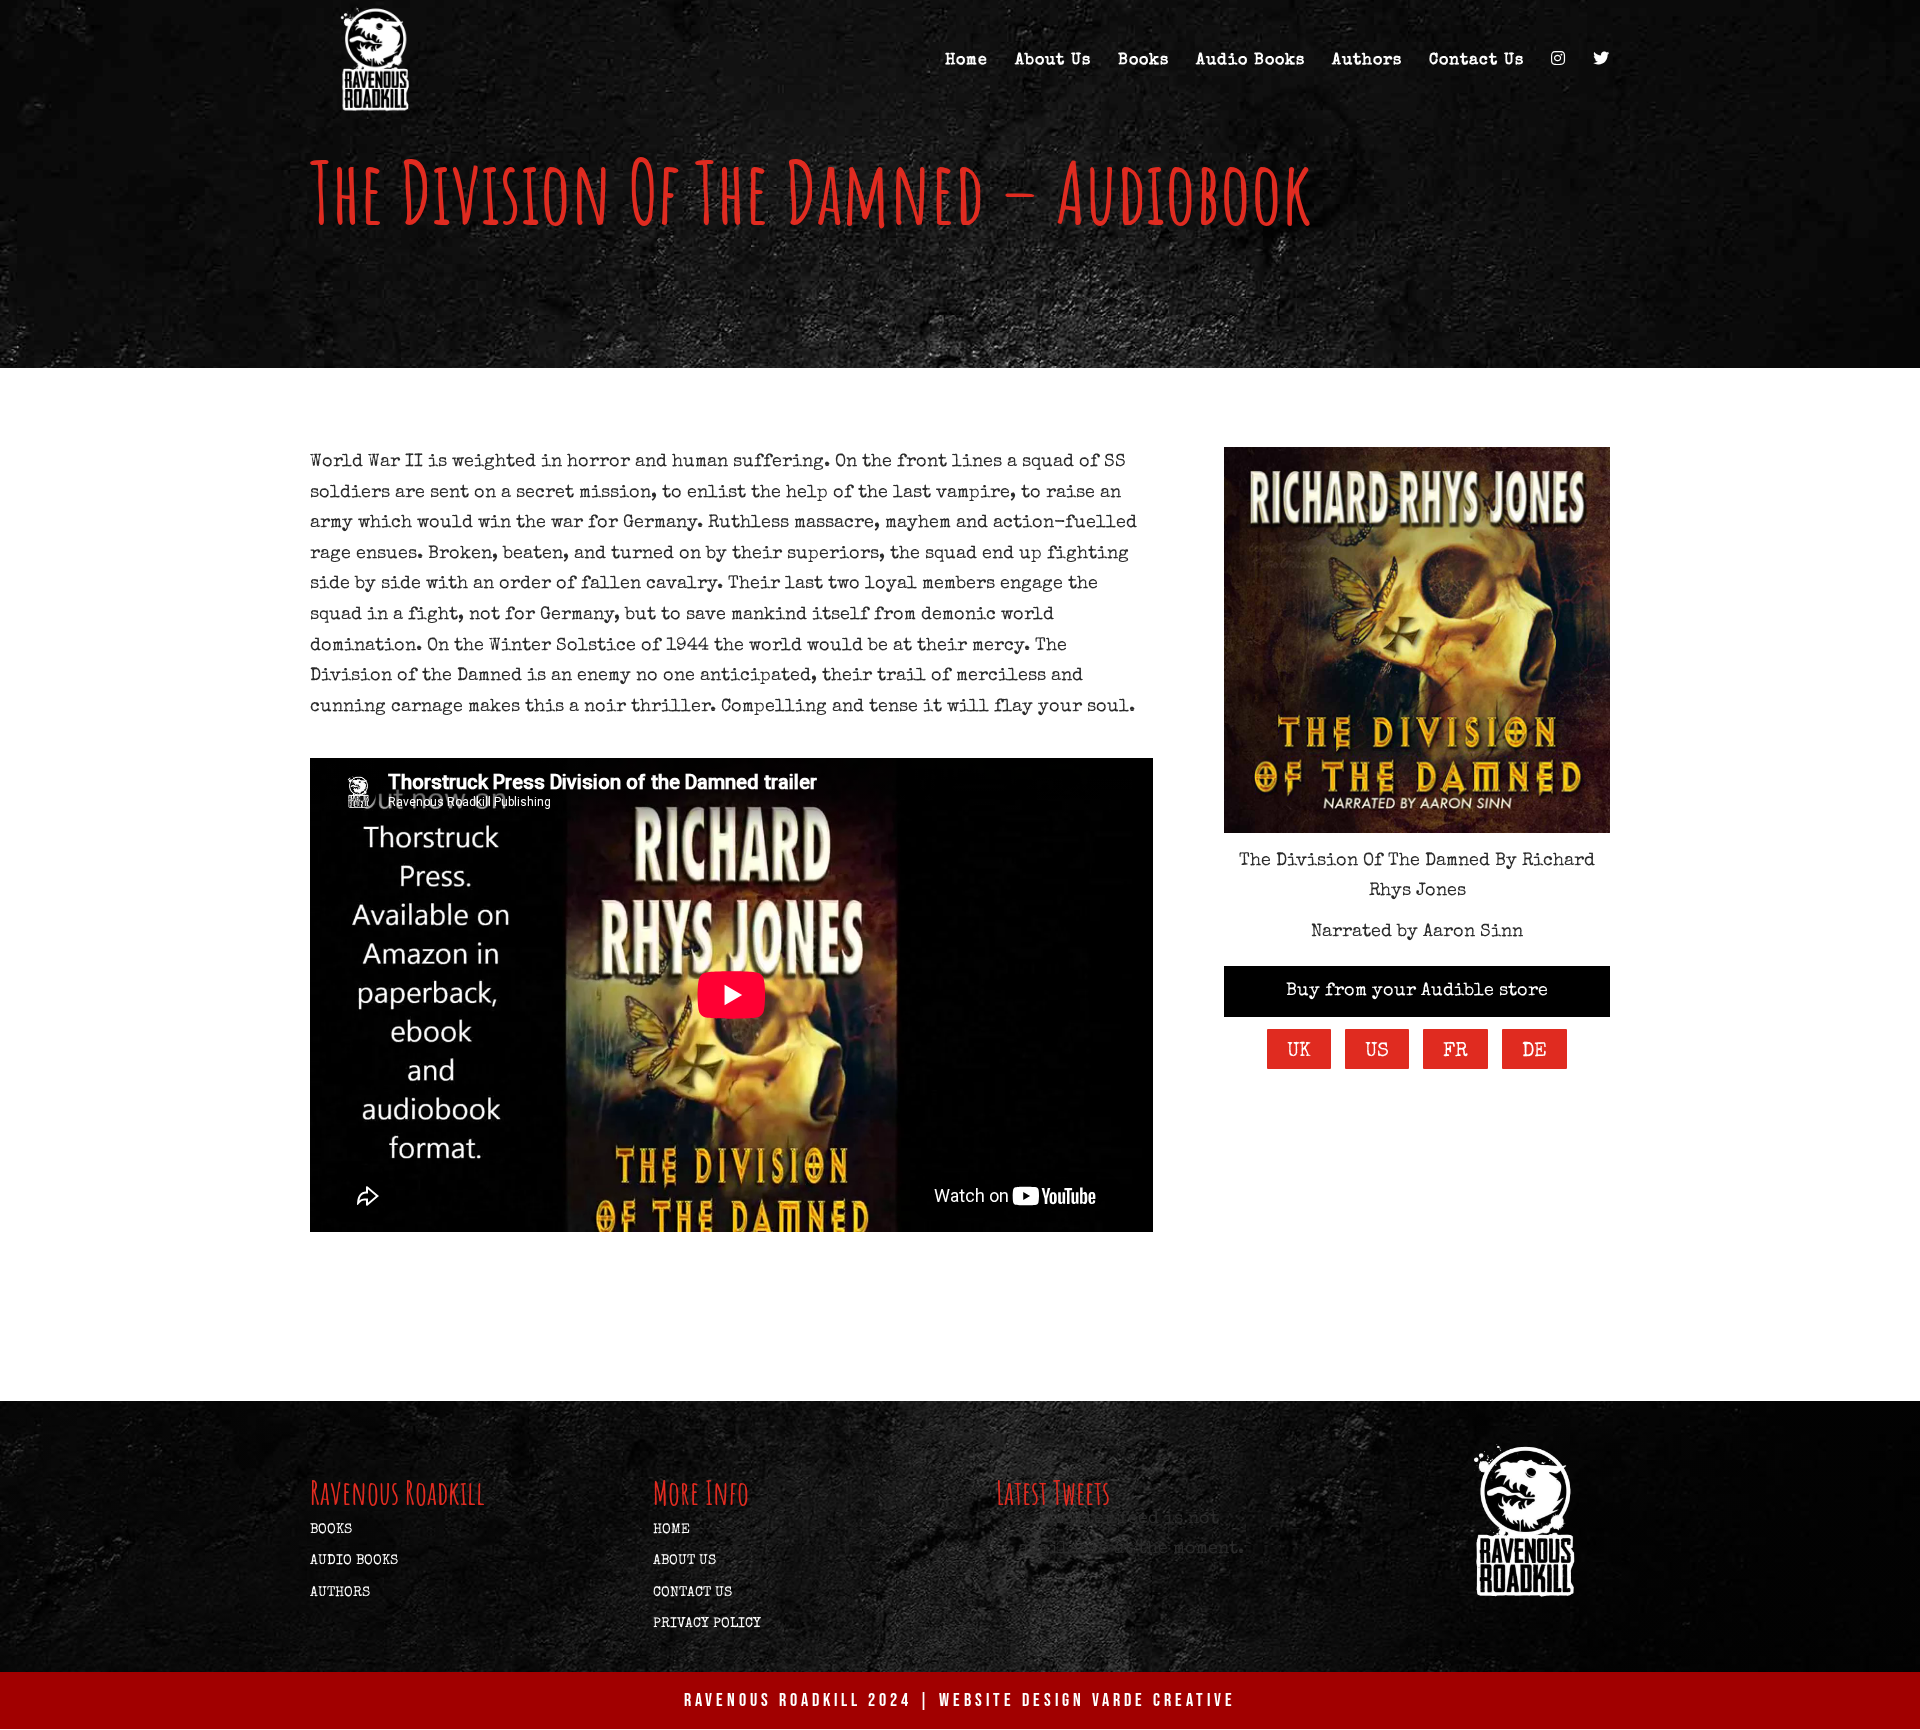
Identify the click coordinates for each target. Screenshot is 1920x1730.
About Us (1053, 61)
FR (1455, 1052)
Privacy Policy (707, 1624)
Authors (1367, 61)
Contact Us (1476, 61)
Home (966, 61)
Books (1143, 61)
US (1377, 1052)
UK (1299, 1052)
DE (1534, 1052)
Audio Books (1250, 61)
